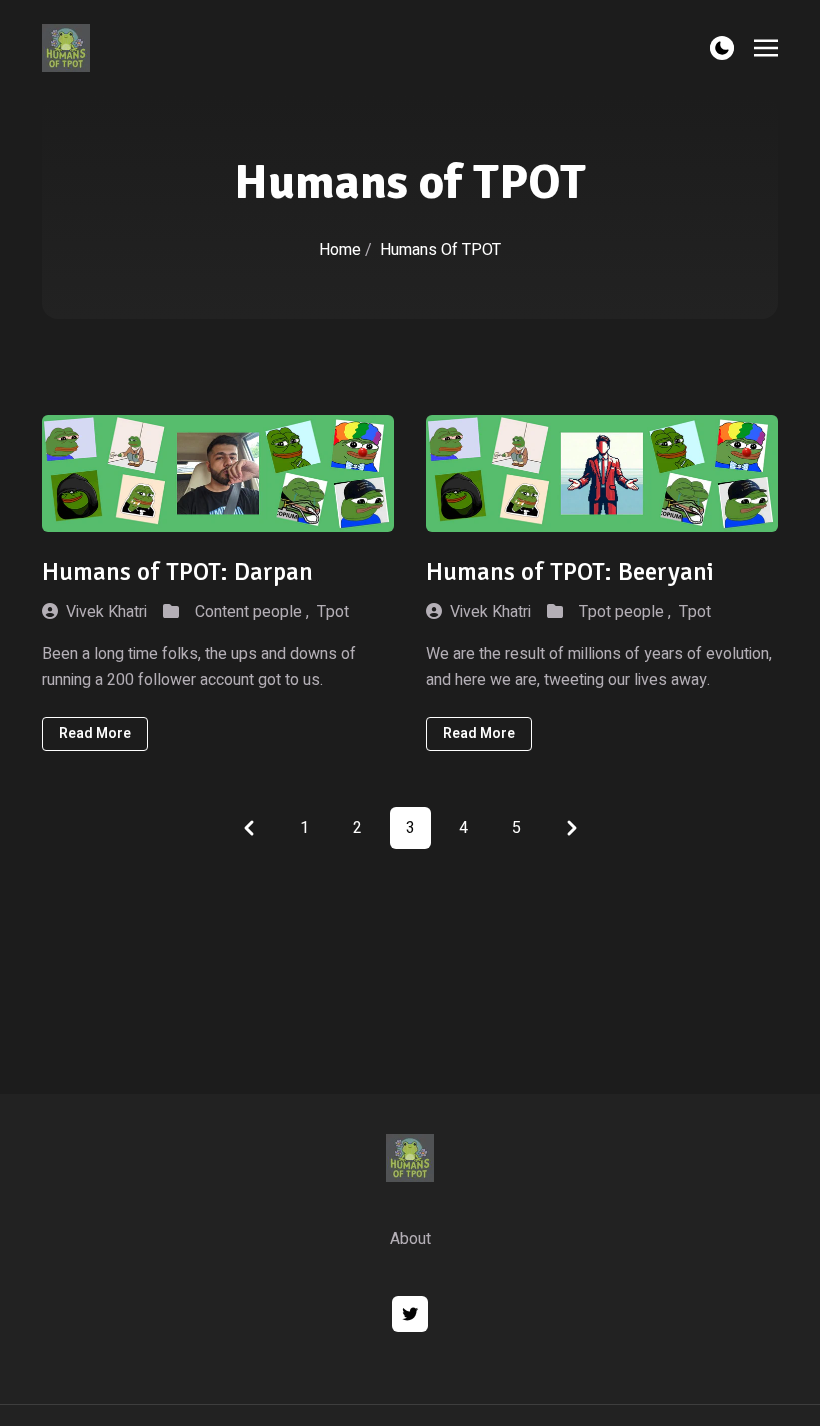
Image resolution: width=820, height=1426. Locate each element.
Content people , (252, 612)
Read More (95, 733)
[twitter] (410, 1314)
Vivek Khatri (106, 612)
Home (340, 250)
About (410, 1239)
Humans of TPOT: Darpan (177, 571)
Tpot (333, 612)
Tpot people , (625, 612)
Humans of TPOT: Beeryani (570, 571)
